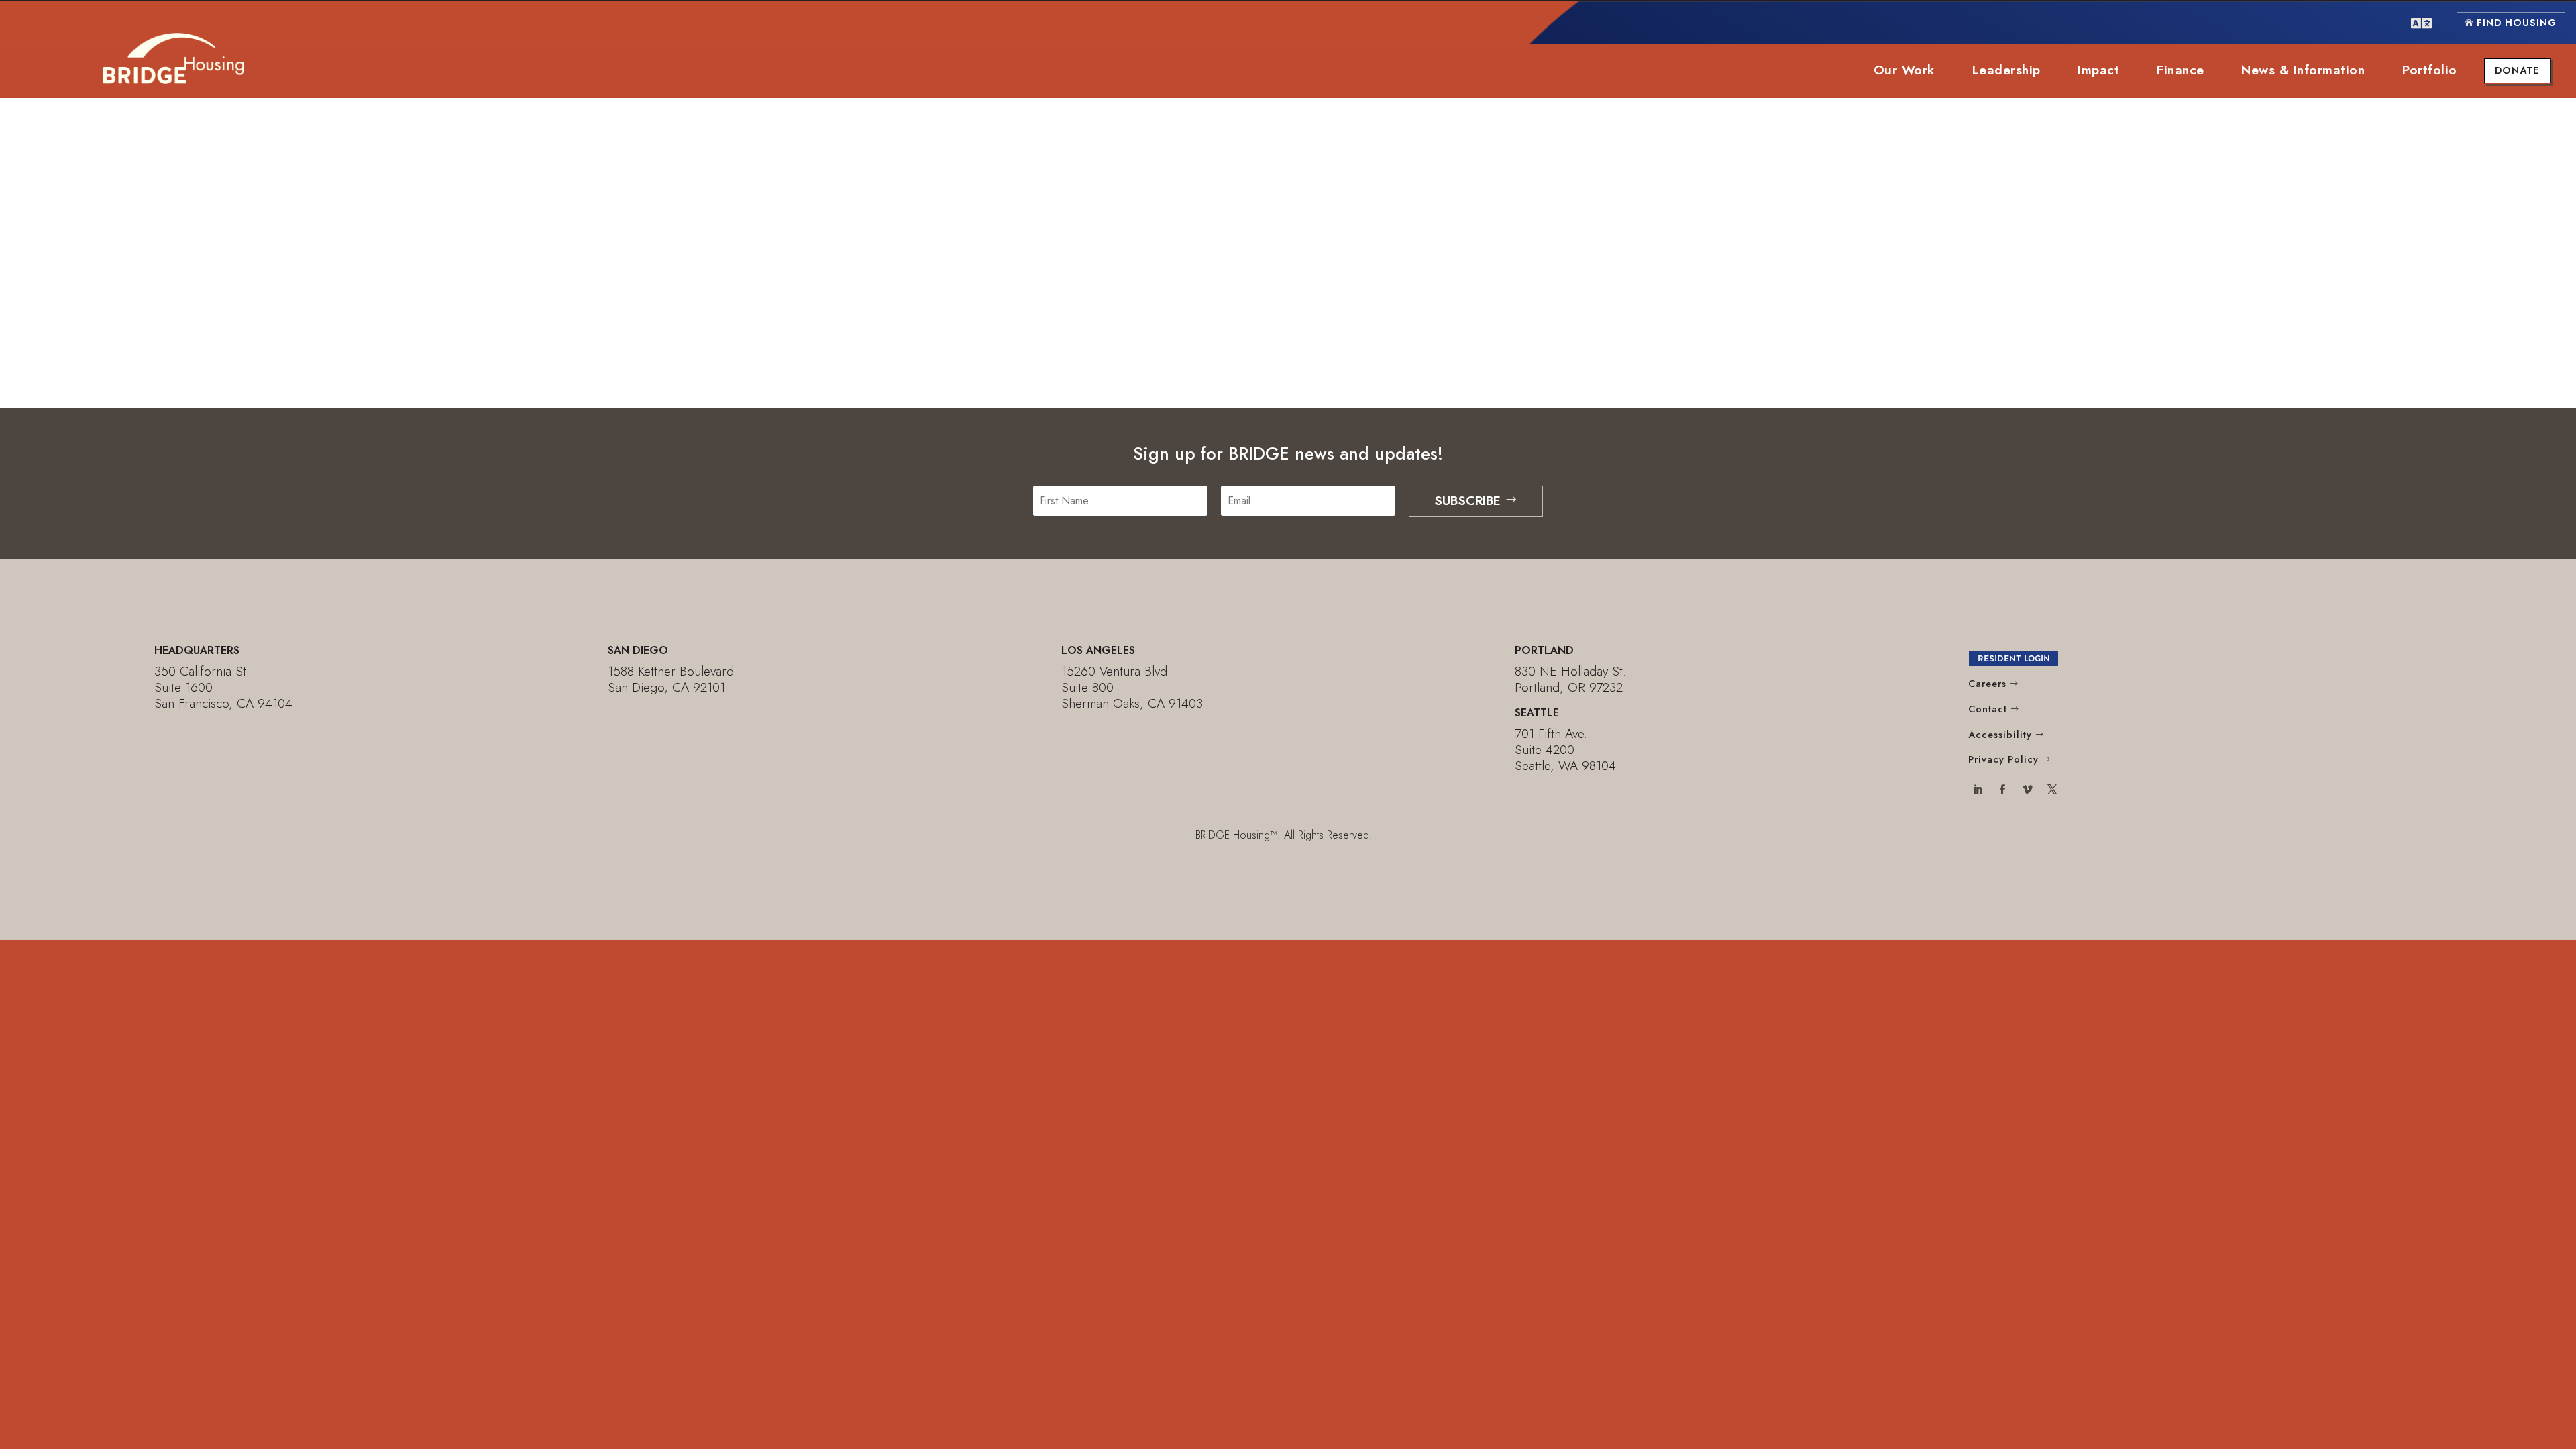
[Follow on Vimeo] (2027, 791)
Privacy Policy (2003, 759)
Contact (1988, 709)
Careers (1987, 684)
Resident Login (2014, 658)
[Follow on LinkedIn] (1978, 791)
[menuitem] (2421, 22)
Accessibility (2000, 735)
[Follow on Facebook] (2003, 791)
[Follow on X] (2052, 791)
